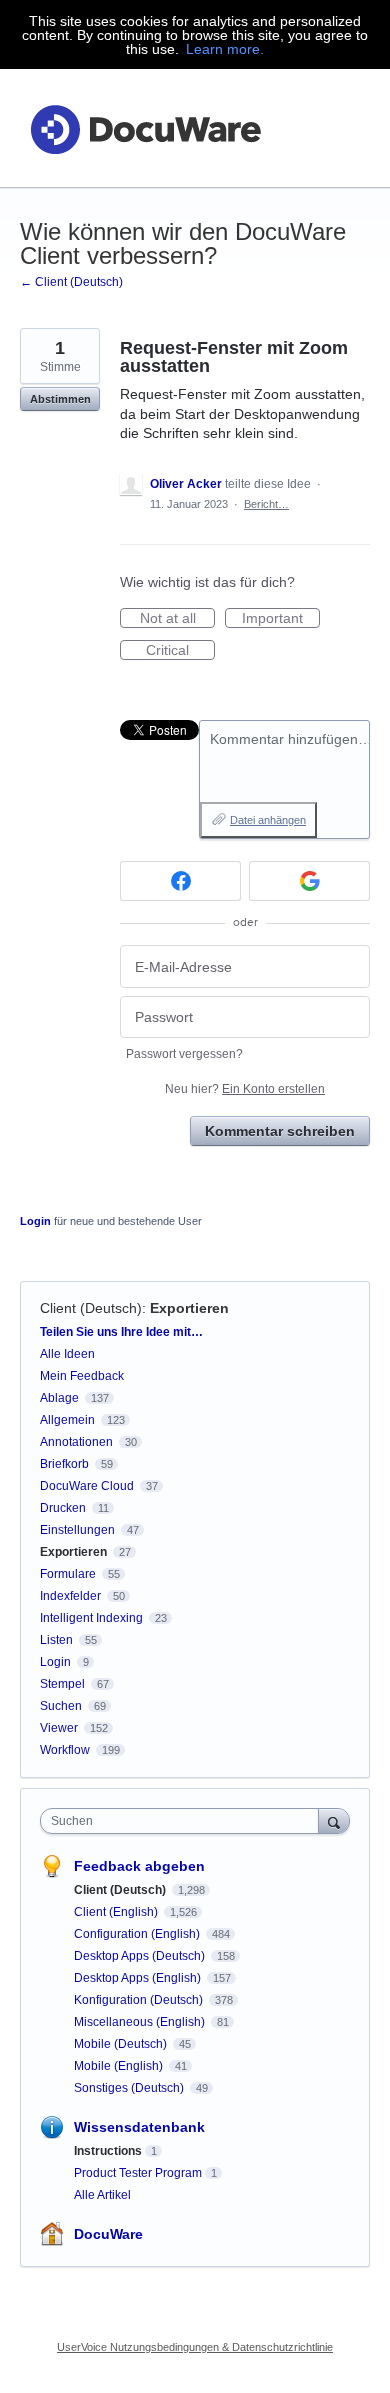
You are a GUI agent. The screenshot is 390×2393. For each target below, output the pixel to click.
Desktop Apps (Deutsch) (141, 1956)
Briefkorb (64, 1464)
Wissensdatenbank (139, 2127)
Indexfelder (70, 1596)
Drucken (63, 1508)
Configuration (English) (138, 1934)
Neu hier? (245, 1089)
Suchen (61, 1706)
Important (281, 619)
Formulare (68, 1574)
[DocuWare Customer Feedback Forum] (145, 128)
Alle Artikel (102, 2195)
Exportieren (189, 1308)
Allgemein (67, 1420)
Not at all (177, 619)
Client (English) (117, 1912)
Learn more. (225, 49)
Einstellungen (77, 1530)
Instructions (108, 2151)
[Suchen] (334, 1820)
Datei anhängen (268, 820)
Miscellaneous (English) (141, 2022)
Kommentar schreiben (280, 1131)
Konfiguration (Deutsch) (140, 2000)
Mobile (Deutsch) (122, 2044)
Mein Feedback (82, 1376)
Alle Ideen (67, 1354)
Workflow (65, 1750)
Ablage (59, 1398)
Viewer (59, 1728)
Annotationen (76, 1442)
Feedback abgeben (139, 1866)
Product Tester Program (138, 2173)
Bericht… (266, 504)
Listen (56, 1640)
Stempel (62, 1684)
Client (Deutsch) (91, 1308)
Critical (180, 651)
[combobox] (184, 1821)
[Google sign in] (309, 881)
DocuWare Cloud (87, 1486)
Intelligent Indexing (91, 1618)
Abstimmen (60, 399)
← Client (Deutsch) (71, 282)
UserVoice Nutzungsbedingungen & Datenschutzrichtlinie (195, 2347)
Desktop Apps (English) (139, 1978)
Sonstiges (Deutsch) (130, 2088)
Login (35, 1221)
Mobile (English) (120, 2066)
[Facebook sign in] (180, 881)
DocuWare (108, 2234)
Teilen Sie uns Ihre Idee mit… (121, 1332)
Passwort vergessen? (184, 1054)
